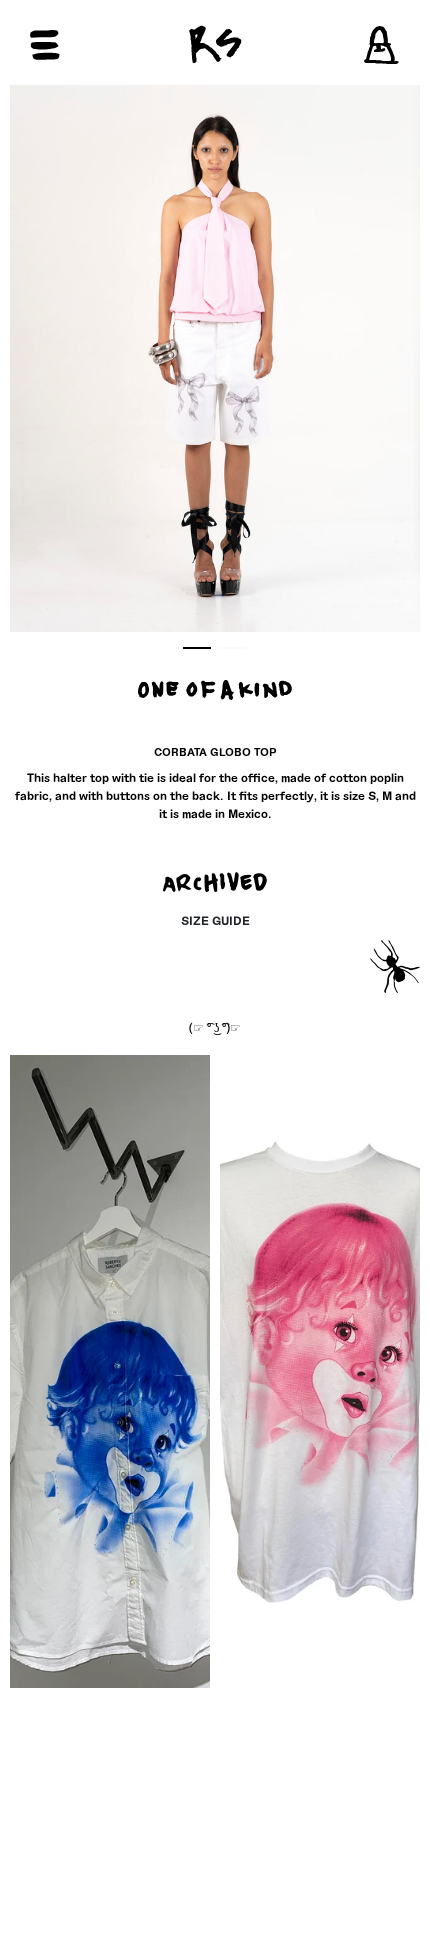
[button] (82, 45)
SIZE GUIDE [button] (215, 920)
